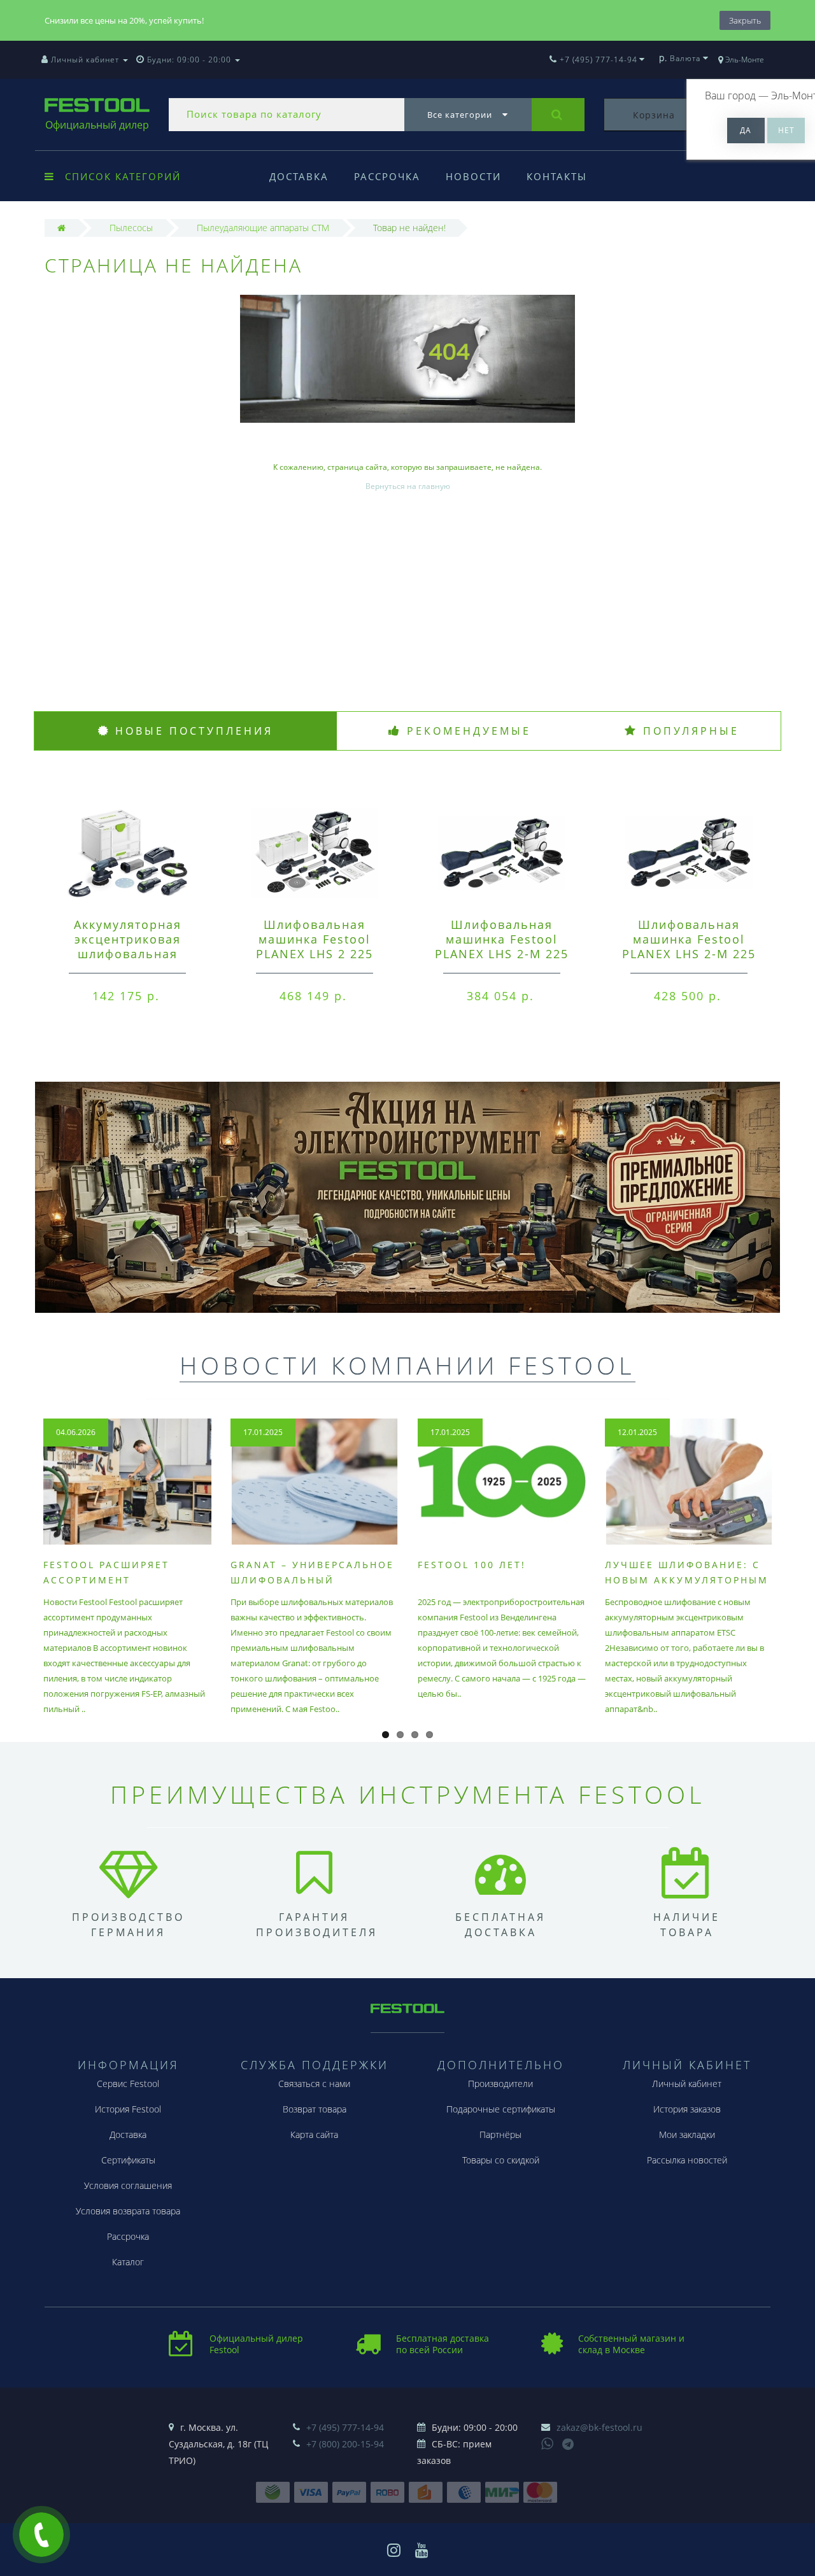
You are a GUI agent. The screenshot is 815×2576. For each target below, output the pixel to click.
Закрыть (745, 20)
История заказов (687, 2109)
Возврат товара (315, 2109)
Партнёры (500, 2134)
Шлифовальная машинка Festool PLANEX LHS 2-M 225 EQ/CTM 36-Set (689, 946)
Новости (473, 176)
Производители (500, 2084)
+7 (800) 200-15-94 (345, 2444)
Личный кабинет (687, 2084)
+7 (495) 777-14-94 (345, 2427)
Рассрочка (387, 176)
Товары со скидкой (501, 2160)
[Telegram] (569, 2445)
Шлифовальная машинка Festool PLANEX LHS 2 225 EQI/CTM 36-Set (315, 946)
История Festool (128, 2109)
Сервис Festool (128, 2084)
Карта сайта (314, 2134)
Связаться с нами (314, 2084)
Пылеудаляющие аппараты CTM (263, 228)
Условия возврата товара (128, 2211)
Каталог (128, 2262)
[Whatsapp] (548, 2442)
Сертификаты (128, 2160)
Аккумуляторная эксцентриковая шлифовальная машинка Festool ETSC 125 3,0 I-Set (127, 954)
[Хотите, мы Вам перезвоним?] (41, 2535)
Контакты (557, 176)
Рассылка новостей (687, 2160)
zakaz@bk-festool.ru (599, 2427)
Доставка (299, 176)
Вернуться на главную (408, 486)
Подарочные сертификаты (501, 2109)
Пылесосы (131, 228)
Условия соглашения (128, 2185)
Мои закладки (687, 2134)
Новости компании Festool (407, 1365)
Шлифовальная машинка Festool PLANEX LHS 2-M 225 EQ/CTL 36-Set (502, 946)
